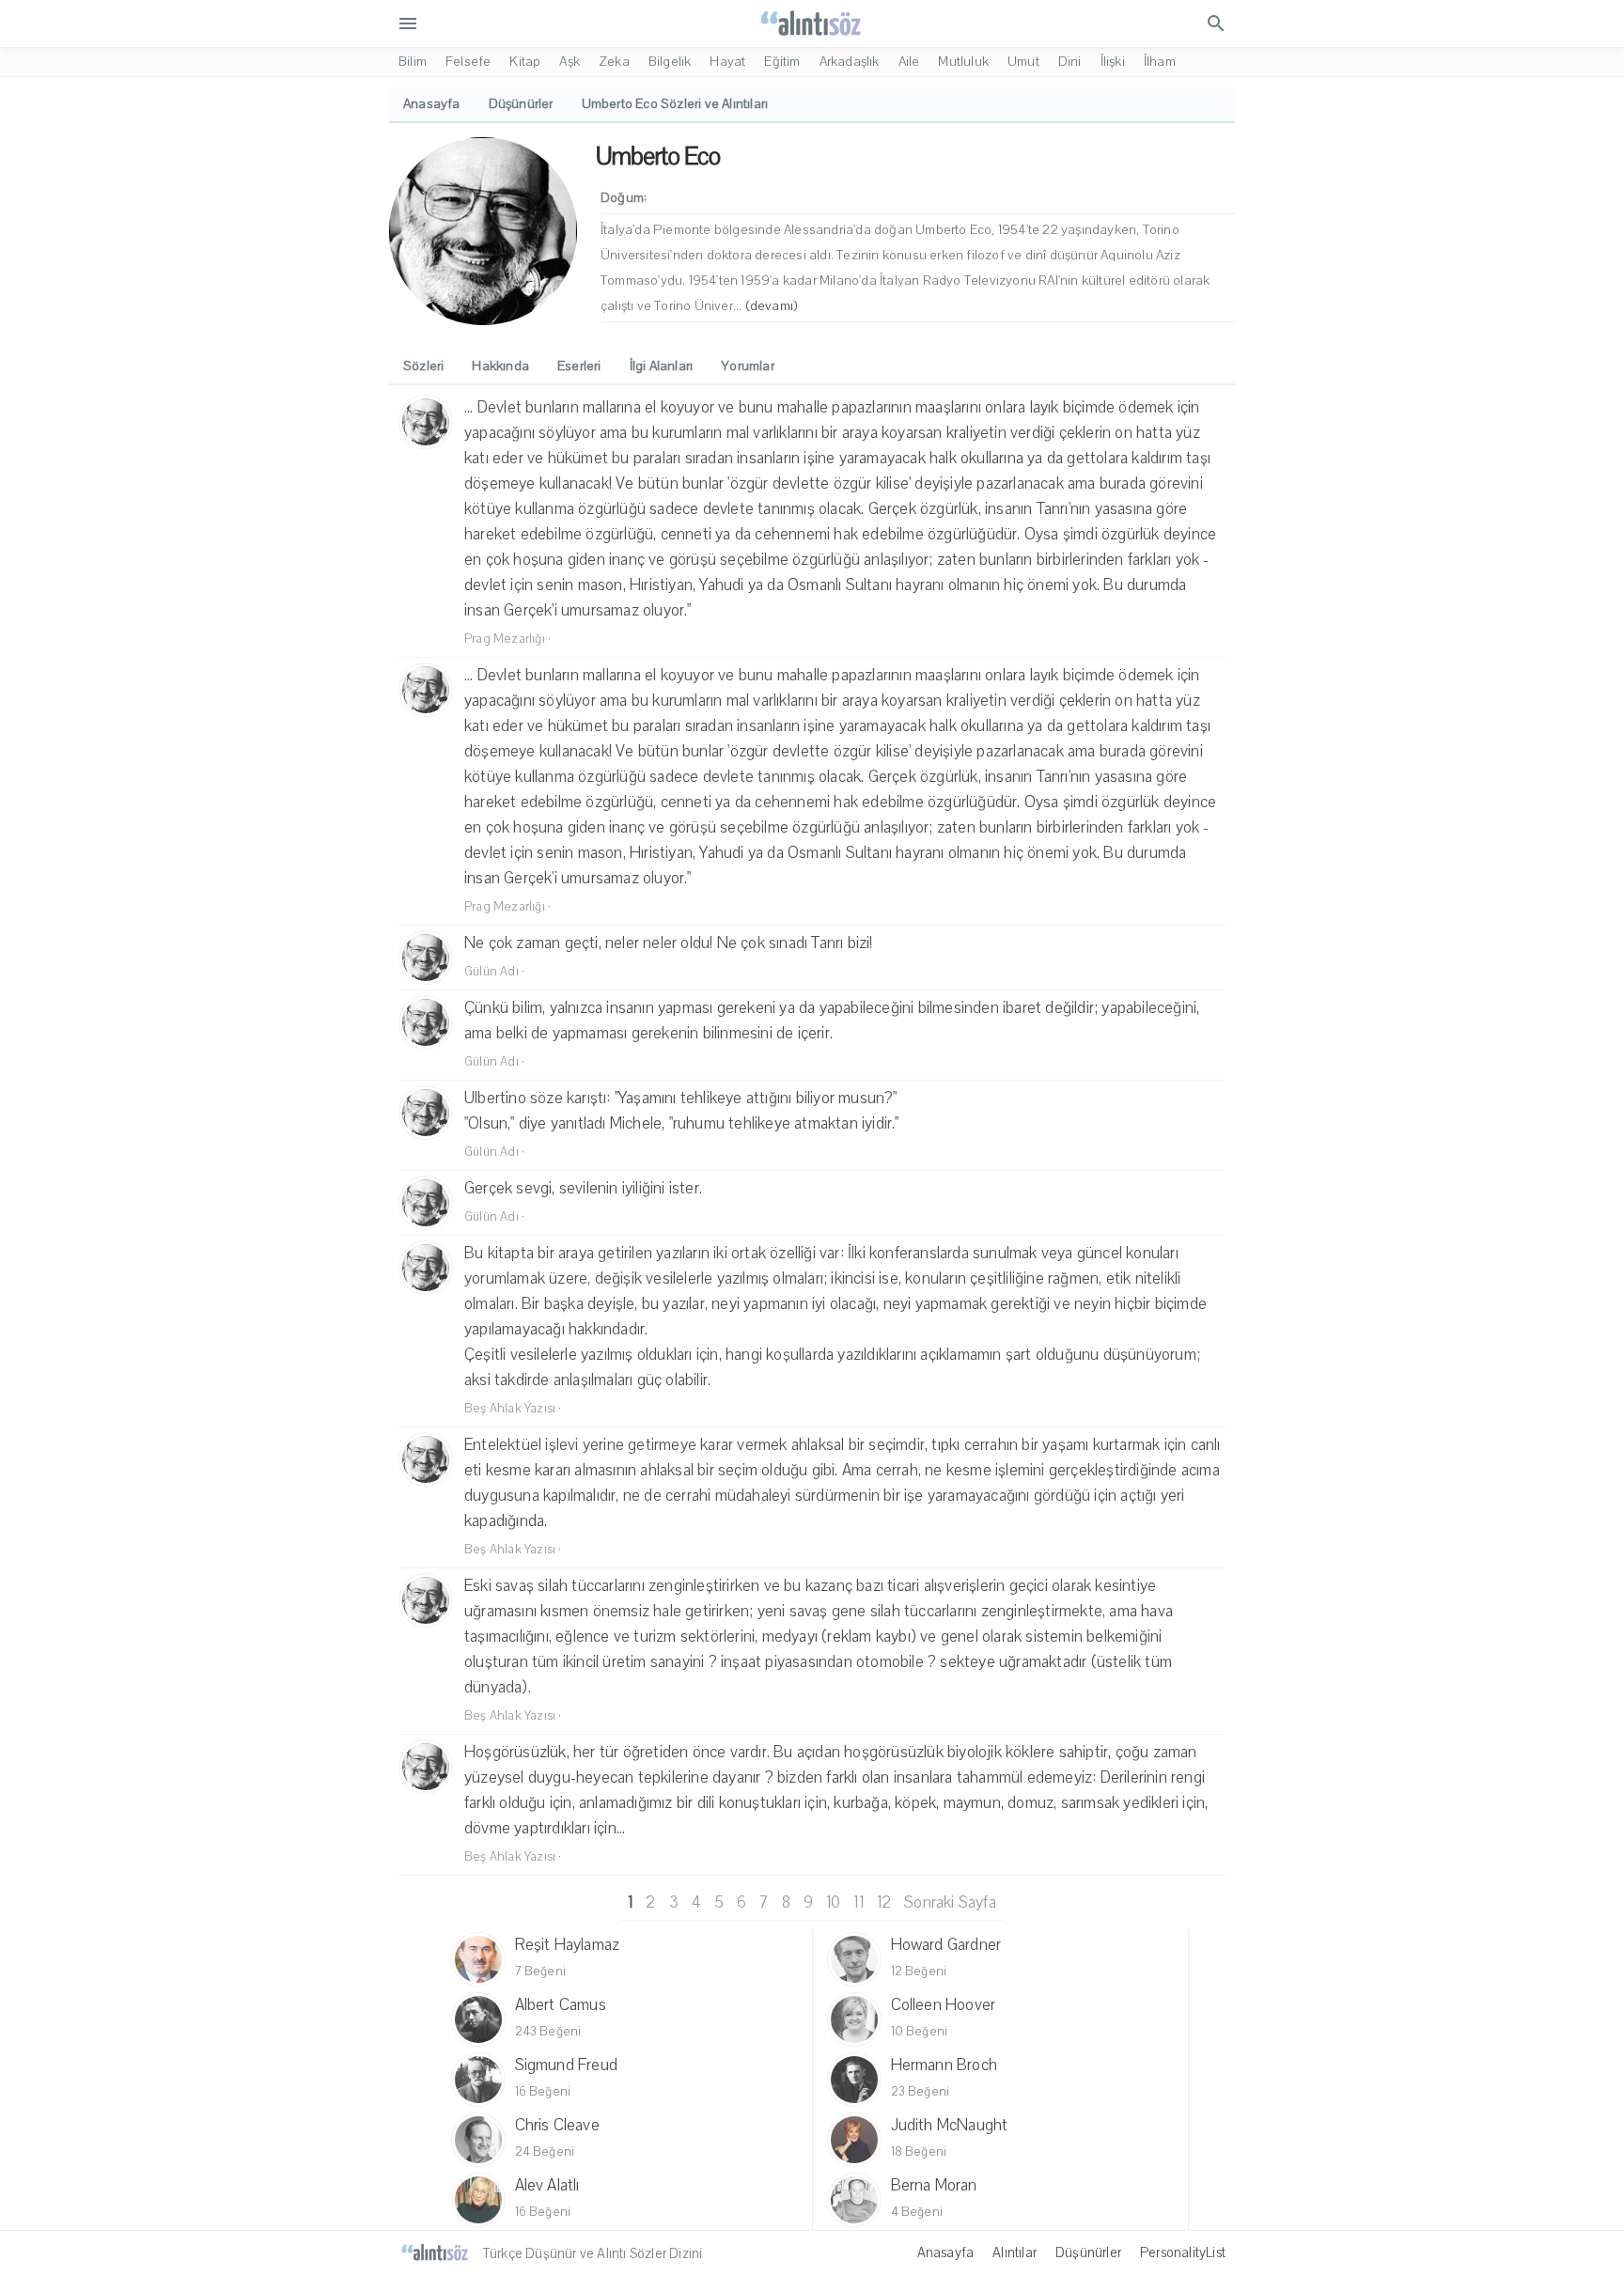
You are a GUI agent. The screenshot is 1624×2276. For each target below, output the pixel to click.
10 (833, 1902)
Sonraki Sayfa (950, 1902)
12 (884, 1902)
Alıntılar (1015, 2253)
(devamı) (772, 306)
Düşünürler (1088, 2253)
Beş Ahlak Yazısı (510, 1409)
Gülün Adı (492, 972)
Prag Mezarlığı (505, 639)
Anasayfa (946, 2253)
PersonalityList (1183, 2253)
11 (858, 1902)
